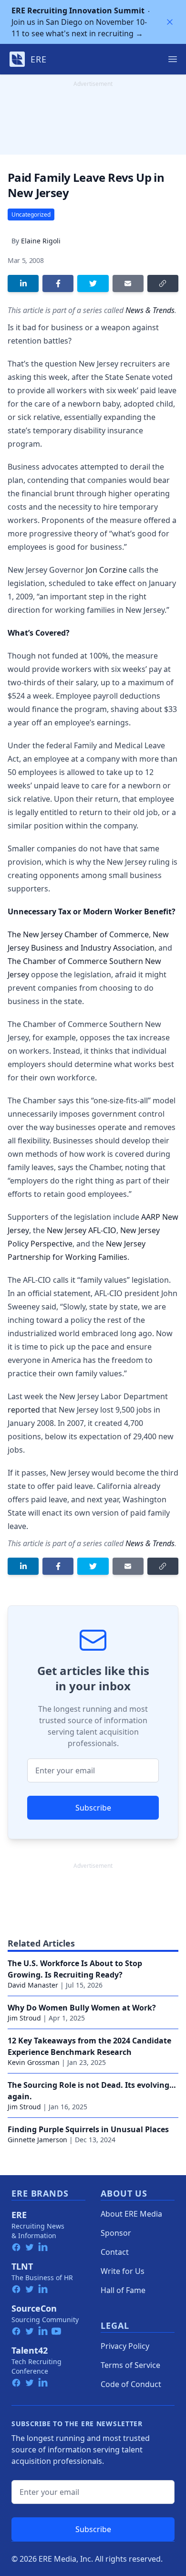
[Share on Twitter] (93, 283)
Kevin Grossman (34, 2062)
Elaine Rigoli (41, 241)
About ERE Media (131, 2214)
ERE (19, 2215)
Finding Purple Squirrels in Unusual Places (88, 2129)
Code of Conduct (131, 2384)
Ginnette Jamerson (37, 2140)
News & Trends (150, 310)
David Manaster (33, 1985)
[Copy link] (163, 283)
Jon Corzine (106, 570)
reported (24, 1410)
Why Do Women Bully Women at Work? (82, 2008)
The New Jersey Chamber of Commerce (78, 934)
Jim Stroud (24, 2018)
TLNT (22, 2266)
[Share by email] (128, 283)
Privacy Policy (125, 2346)
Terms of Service (130, 2365)
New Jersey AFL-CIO (82, 1230)
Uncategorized (31, 215)
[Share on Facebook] (58, 283)
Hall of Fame (123, 2290)
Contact (115, 2252)
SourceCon (34, 2308)
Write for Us (123, 2271)
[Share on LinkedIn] (23, 283)
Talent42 (30, 2350)
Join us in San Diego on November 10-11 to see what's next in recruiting (79, 22)
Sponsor (116, 2233)
